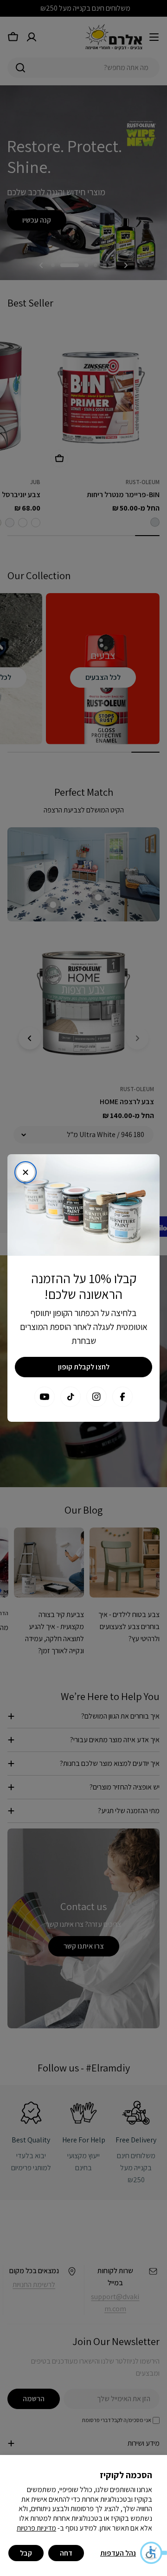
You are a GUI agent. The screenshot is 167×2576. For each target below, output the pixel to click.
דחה (66, 2553)
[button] (153, 2553)
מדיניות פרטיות (36, 2528)
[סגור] (26, 1172)
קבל (26, 2553)
